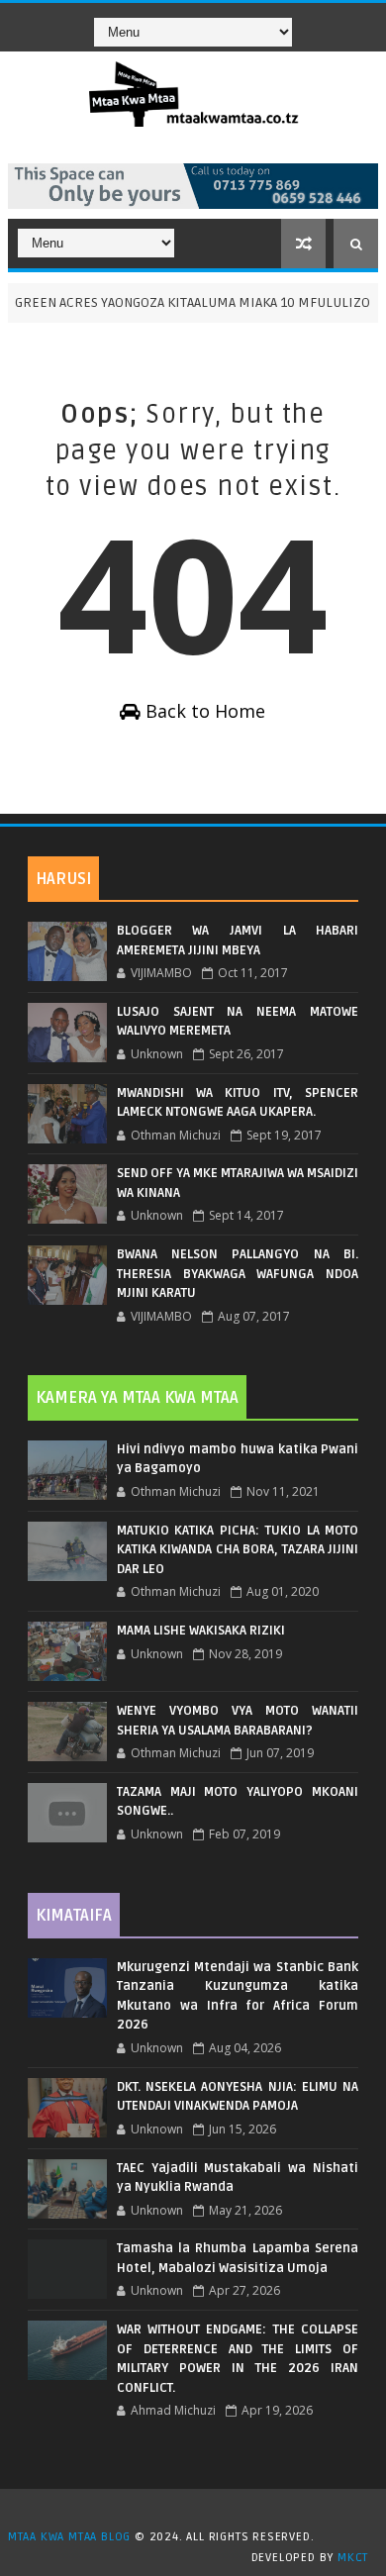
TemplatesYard (200, 2512)
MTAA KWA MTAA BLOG (69, 2537)
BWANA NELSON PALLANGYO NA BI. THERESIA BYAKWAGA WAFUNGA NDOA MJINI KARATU (238, 1274)
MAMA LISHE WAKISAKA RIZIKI (201, 1631)
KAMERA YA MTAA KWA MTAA (137, 1398)
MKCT (353, 2558)
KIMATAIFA (74, 1916)
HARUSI (63, 879)
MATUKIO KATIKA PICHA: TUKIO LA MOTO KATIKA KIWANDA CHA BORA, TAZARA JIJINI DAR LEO (238, 1550)
